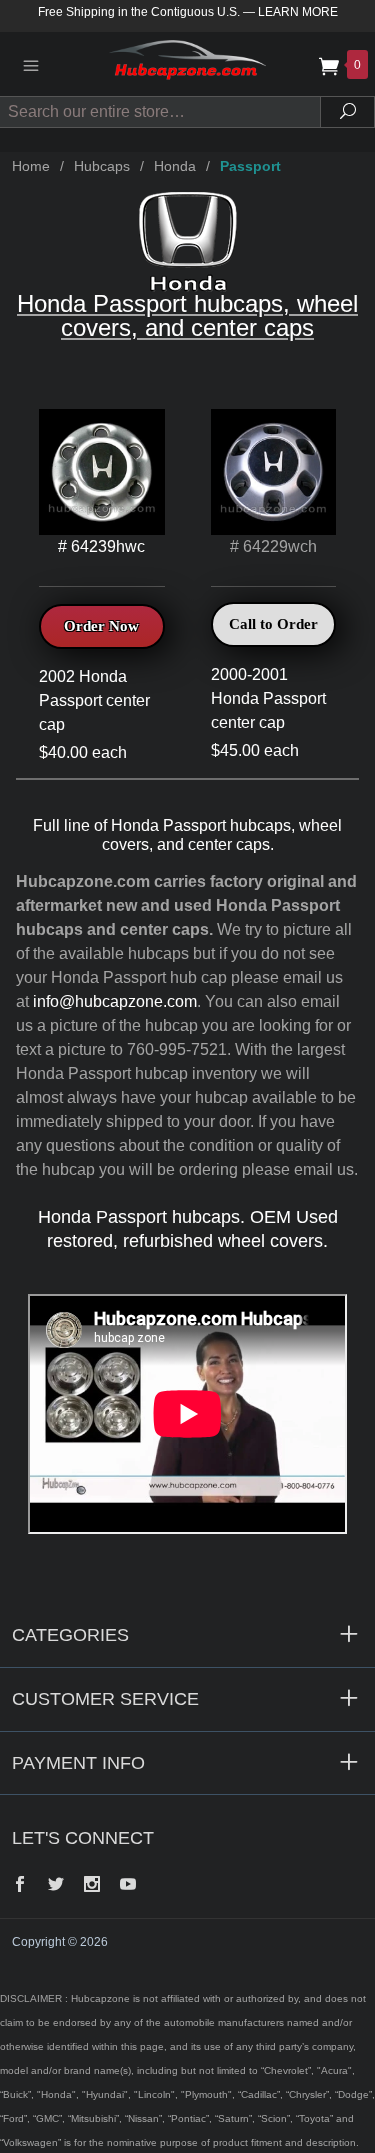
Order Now (101, 626)
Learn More (298, 12)
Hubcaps (102, 166)
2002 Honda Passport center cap (94, 700)
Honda (175, 166)
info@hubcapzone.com (115, 1001)
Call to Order (273, 624)
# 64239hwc (101, 546)
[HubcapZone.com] (187, 63)
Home (31, 166)
